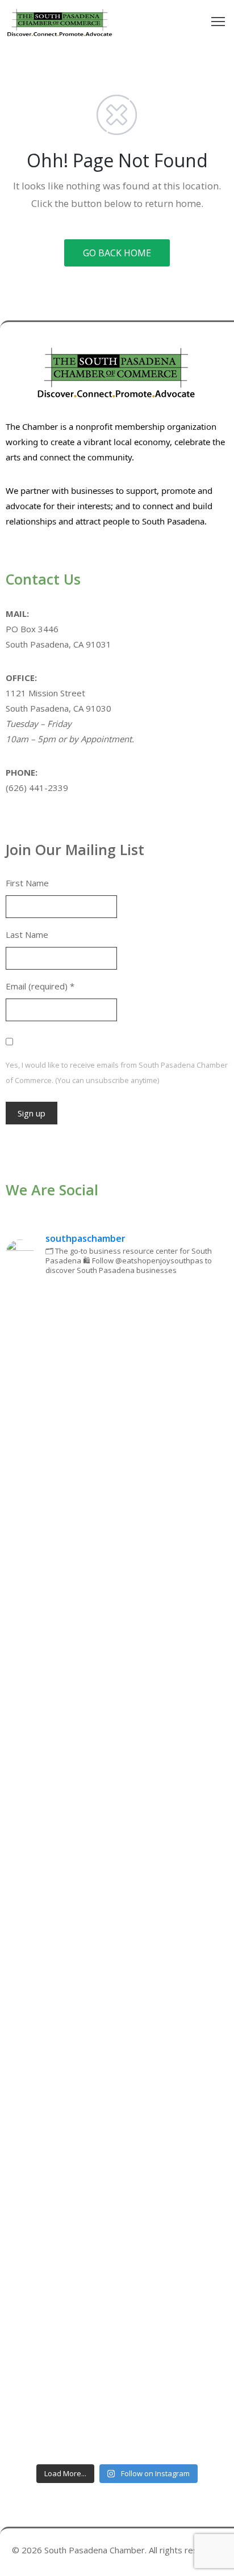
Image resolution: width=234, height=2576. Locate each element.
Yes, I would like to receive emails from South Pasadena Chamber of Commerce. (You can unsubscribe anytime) (117, 1073)
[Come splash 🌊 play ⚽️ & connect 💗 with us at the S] (117, 2132)
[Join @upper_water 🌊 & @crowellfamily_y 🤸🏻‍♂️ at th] (117, 2002)
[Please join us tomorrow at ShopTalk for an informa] (117, 1351)
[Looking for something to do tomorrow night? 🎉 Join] (117, 1742)
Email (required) (40, 986)
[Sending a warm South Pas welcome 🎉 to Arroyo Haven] (117, 2262)
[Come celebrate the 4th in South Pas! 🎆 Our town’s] (117, 1611)
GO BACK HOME (117, 253)
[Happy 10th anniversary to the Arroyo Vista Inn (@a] (117, 1872)
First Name (27, 883)
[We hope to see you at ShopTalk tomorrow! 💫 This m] (117, 2392)
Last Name (27, 934)
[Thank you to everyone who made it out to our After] (117, 1482)
